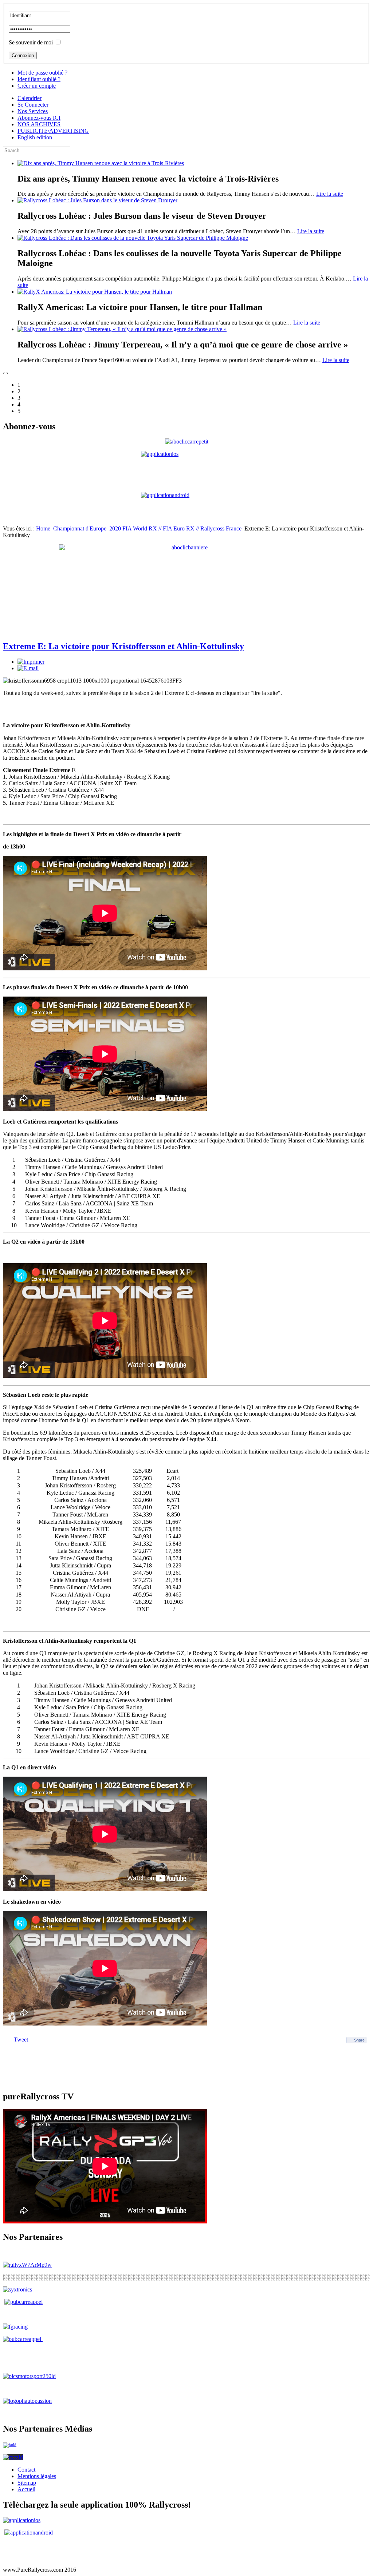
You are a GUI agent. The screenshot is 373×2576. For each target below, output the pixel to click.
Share (359, 2040)
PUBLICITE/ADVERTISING (53, 131)
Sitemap (27, 2483)
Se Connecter (33, 105)
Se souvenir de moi (31, 42)
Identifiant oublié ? (39, 79)
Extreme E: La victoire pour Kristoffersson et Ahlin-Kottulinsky (123, 646)
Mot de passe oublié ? (42, 73)
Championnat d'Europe (80, 528)
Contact (26, 2470)
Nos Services (33, 111)
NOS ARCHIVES (39, 124)
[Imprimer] (31, 662)
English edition (35, 137)
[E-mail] (28, 668)
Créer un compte (37, 86)
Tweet (21, 2040)
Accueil (26, 2489)
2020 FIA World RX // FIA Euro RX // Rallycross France (175, 528)
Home (43, 528)
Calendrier (30, 98)
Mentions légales (37, 2476)
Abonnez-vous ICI (39, 118)
